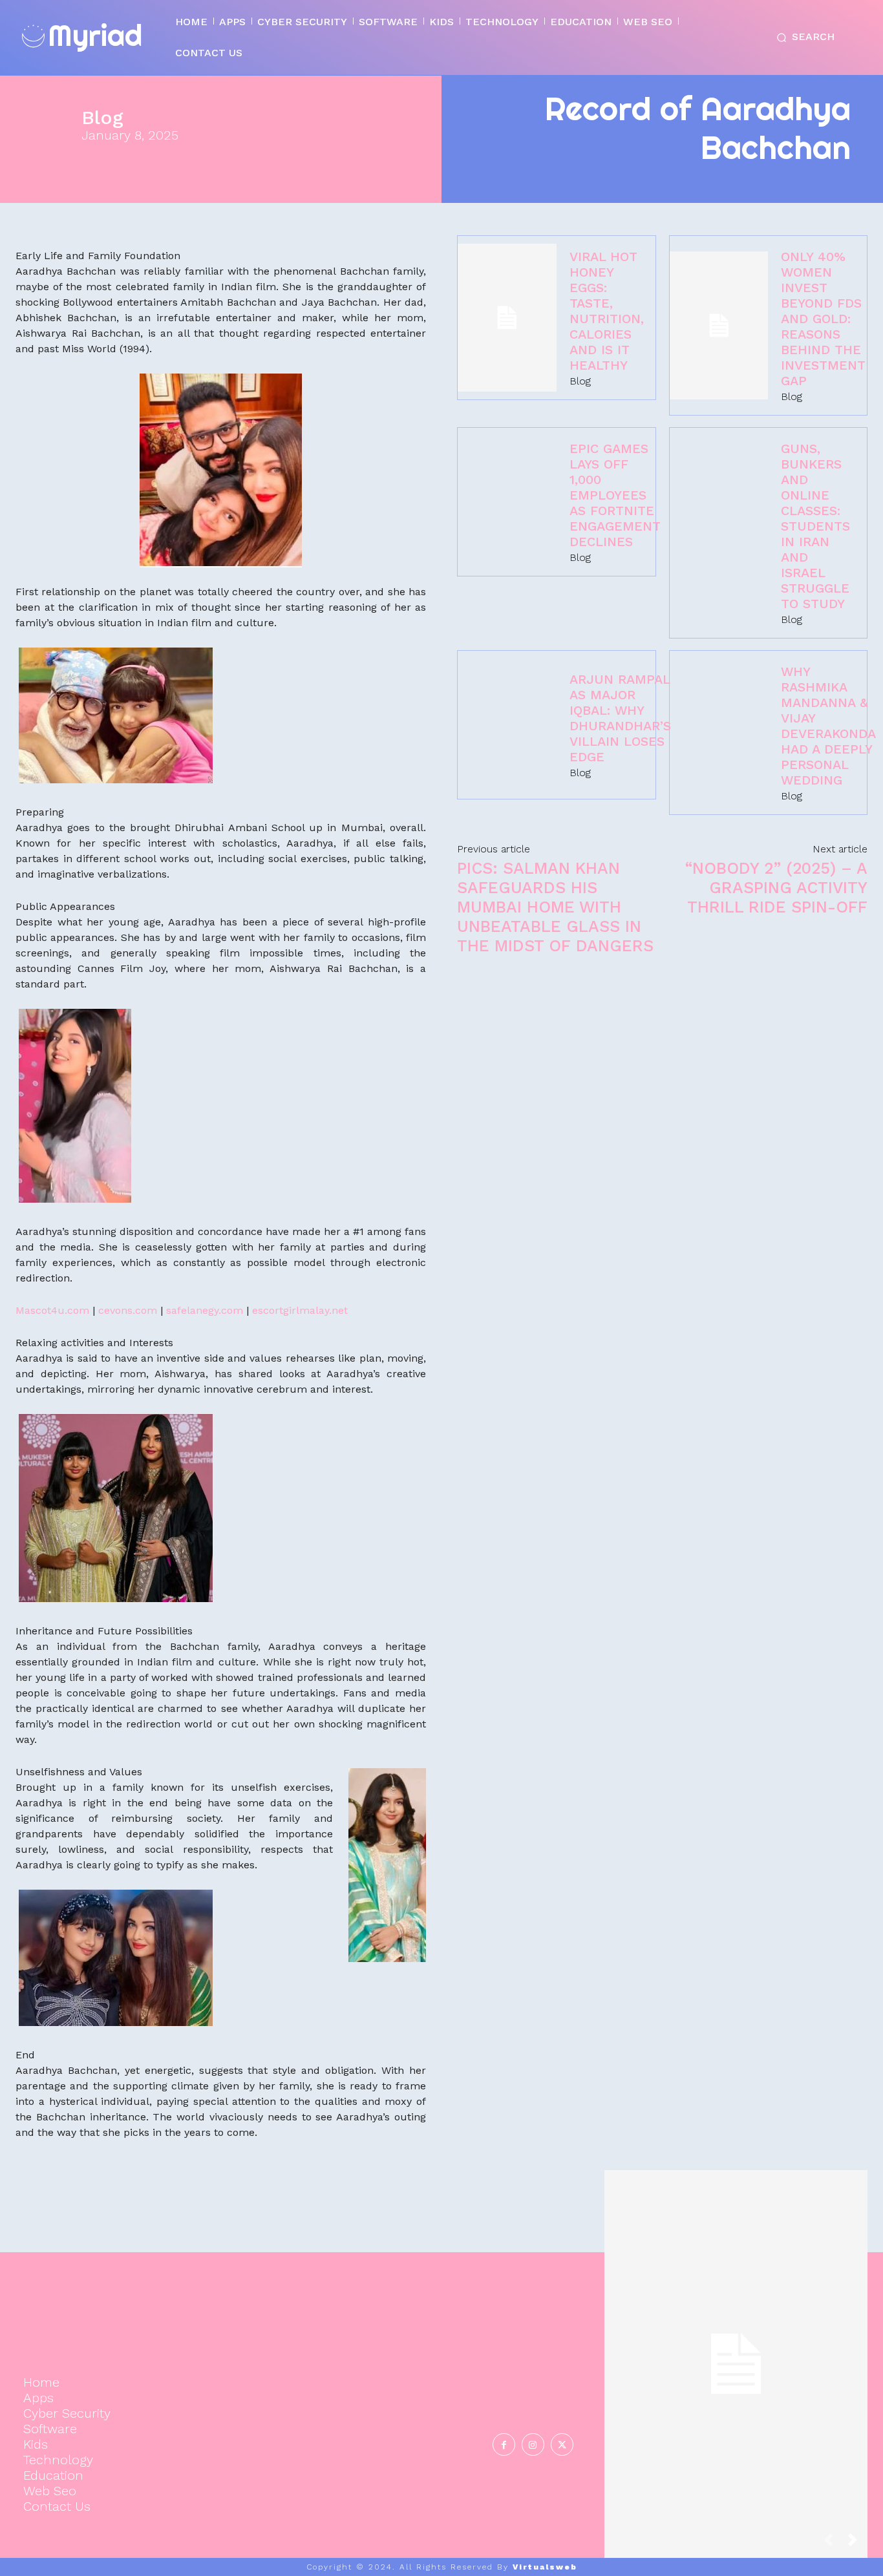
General (734, 2402)
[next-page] (858, 2543)
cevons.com (128, 1310)
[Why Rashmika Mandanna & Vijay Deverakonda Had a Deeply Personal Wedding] (719, 733)
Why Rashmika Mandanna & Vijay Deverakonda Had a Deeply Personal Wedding (828, 726)
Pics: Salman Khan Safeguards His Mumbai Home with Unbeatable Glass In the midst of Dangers (555, 907)
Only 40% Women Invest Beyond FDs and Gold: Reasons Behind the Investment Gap (823, 319)
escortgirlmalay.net (300, 1310)
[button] (803, 37)
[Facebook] (504, 2444)
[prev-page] (834, 2543)
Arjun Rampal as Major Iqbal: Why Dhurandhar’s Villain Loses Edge (620, 718)
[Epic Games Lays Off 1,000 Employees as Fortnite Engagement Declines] (507, 502)
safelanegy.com (205, 1310)
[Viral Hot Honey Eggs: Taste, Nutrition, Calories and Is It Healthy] (507, 318)
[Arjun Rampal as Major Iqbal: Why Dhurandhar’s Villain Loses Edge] (507, 725)
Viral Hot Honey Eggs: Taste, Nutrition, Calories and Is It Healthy (607, 311)
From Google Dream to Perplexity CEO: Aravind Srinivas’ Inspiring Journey (736, 2350)
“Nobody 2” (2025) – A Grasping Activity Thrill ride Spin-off (776, 888)
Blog (102, 118)
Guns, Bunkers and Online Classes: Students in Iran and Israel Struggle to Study (815, 526)
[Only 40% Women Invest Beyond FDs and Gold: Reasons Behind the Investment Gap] (719, 325)
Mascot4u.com (52, 1310)
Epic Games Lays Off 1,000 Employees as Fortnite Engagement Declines (615, 495)
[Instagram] (533, 2444)
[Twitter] (562, 2444)
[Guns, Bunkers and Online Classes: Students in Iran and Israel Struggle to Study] (719, 533)
